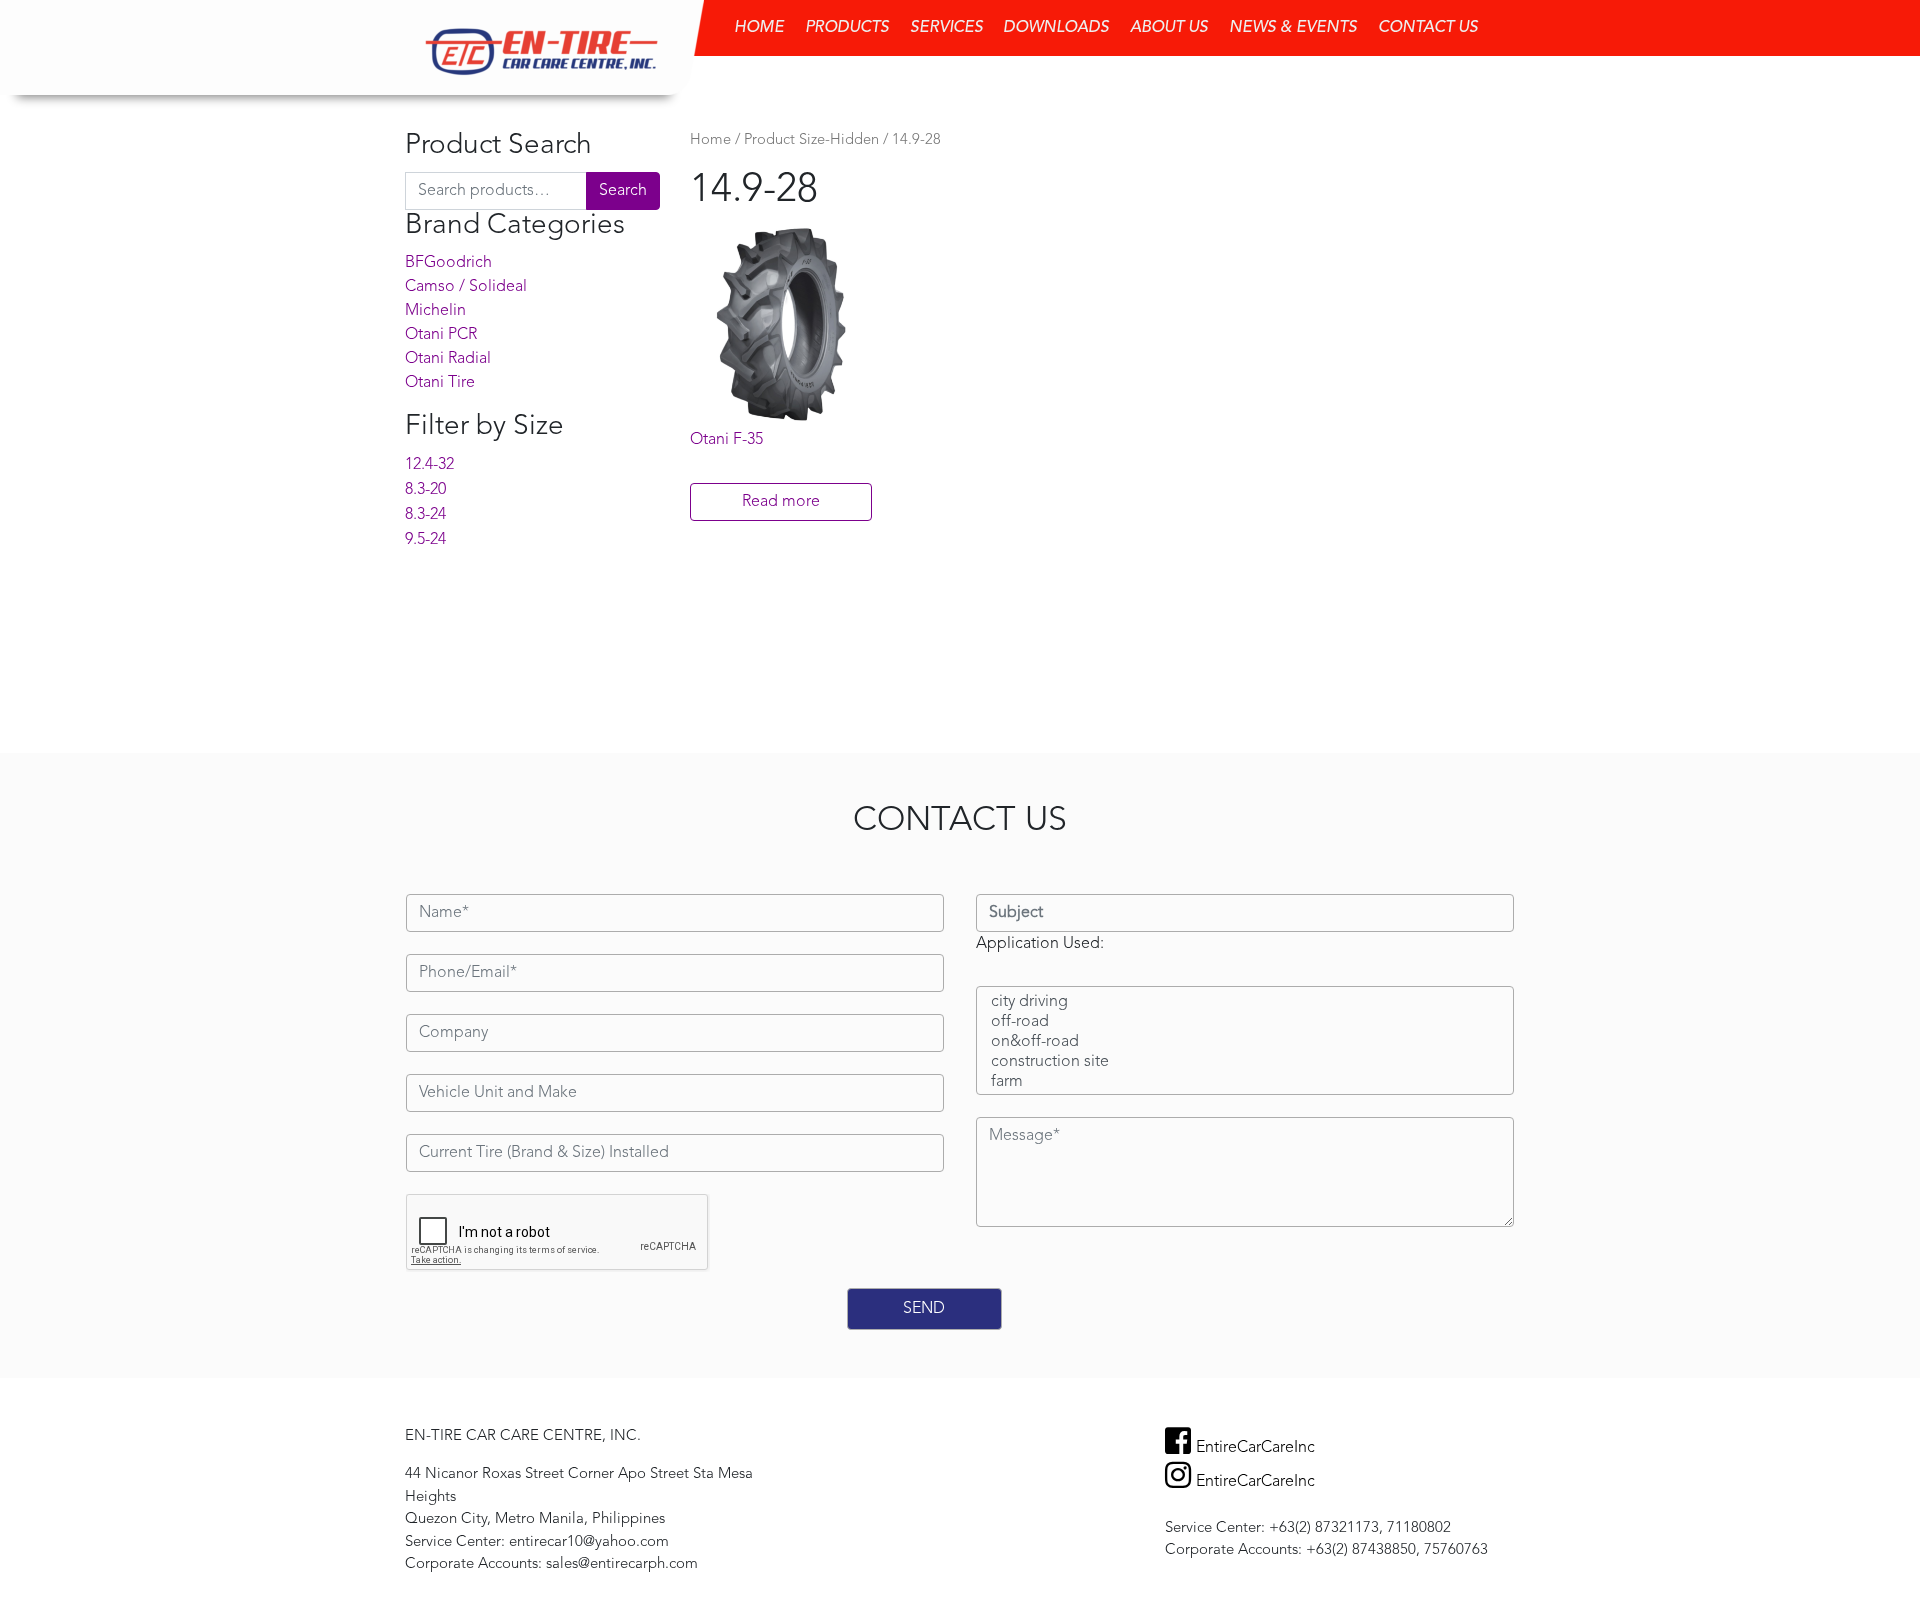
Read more (781, 502)
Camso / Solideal (466, 287)
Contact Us (1428, 28)
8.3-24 (425, 515)
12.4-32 (429, 465)
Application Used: (1040, 944)
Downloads (1056, 28)
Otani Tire (440, 383)
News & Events (1293, 28)
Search (623, 191)
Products (847, 28)
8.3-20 (425, 490)
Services (946, 28)
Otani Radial (448, 359)
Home (759, 28)
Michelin (435, 311)
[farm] (1245, 1083)
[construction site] (1245, 1063)
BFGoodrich (448, 263)
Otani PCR (441, 335)
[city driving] (1245, 1003)
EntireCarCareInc (1255, 1448)
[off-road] (1245, 1023)
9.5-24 (425, 540)
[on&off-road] (1245, 1043)
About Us (1169, 28)
